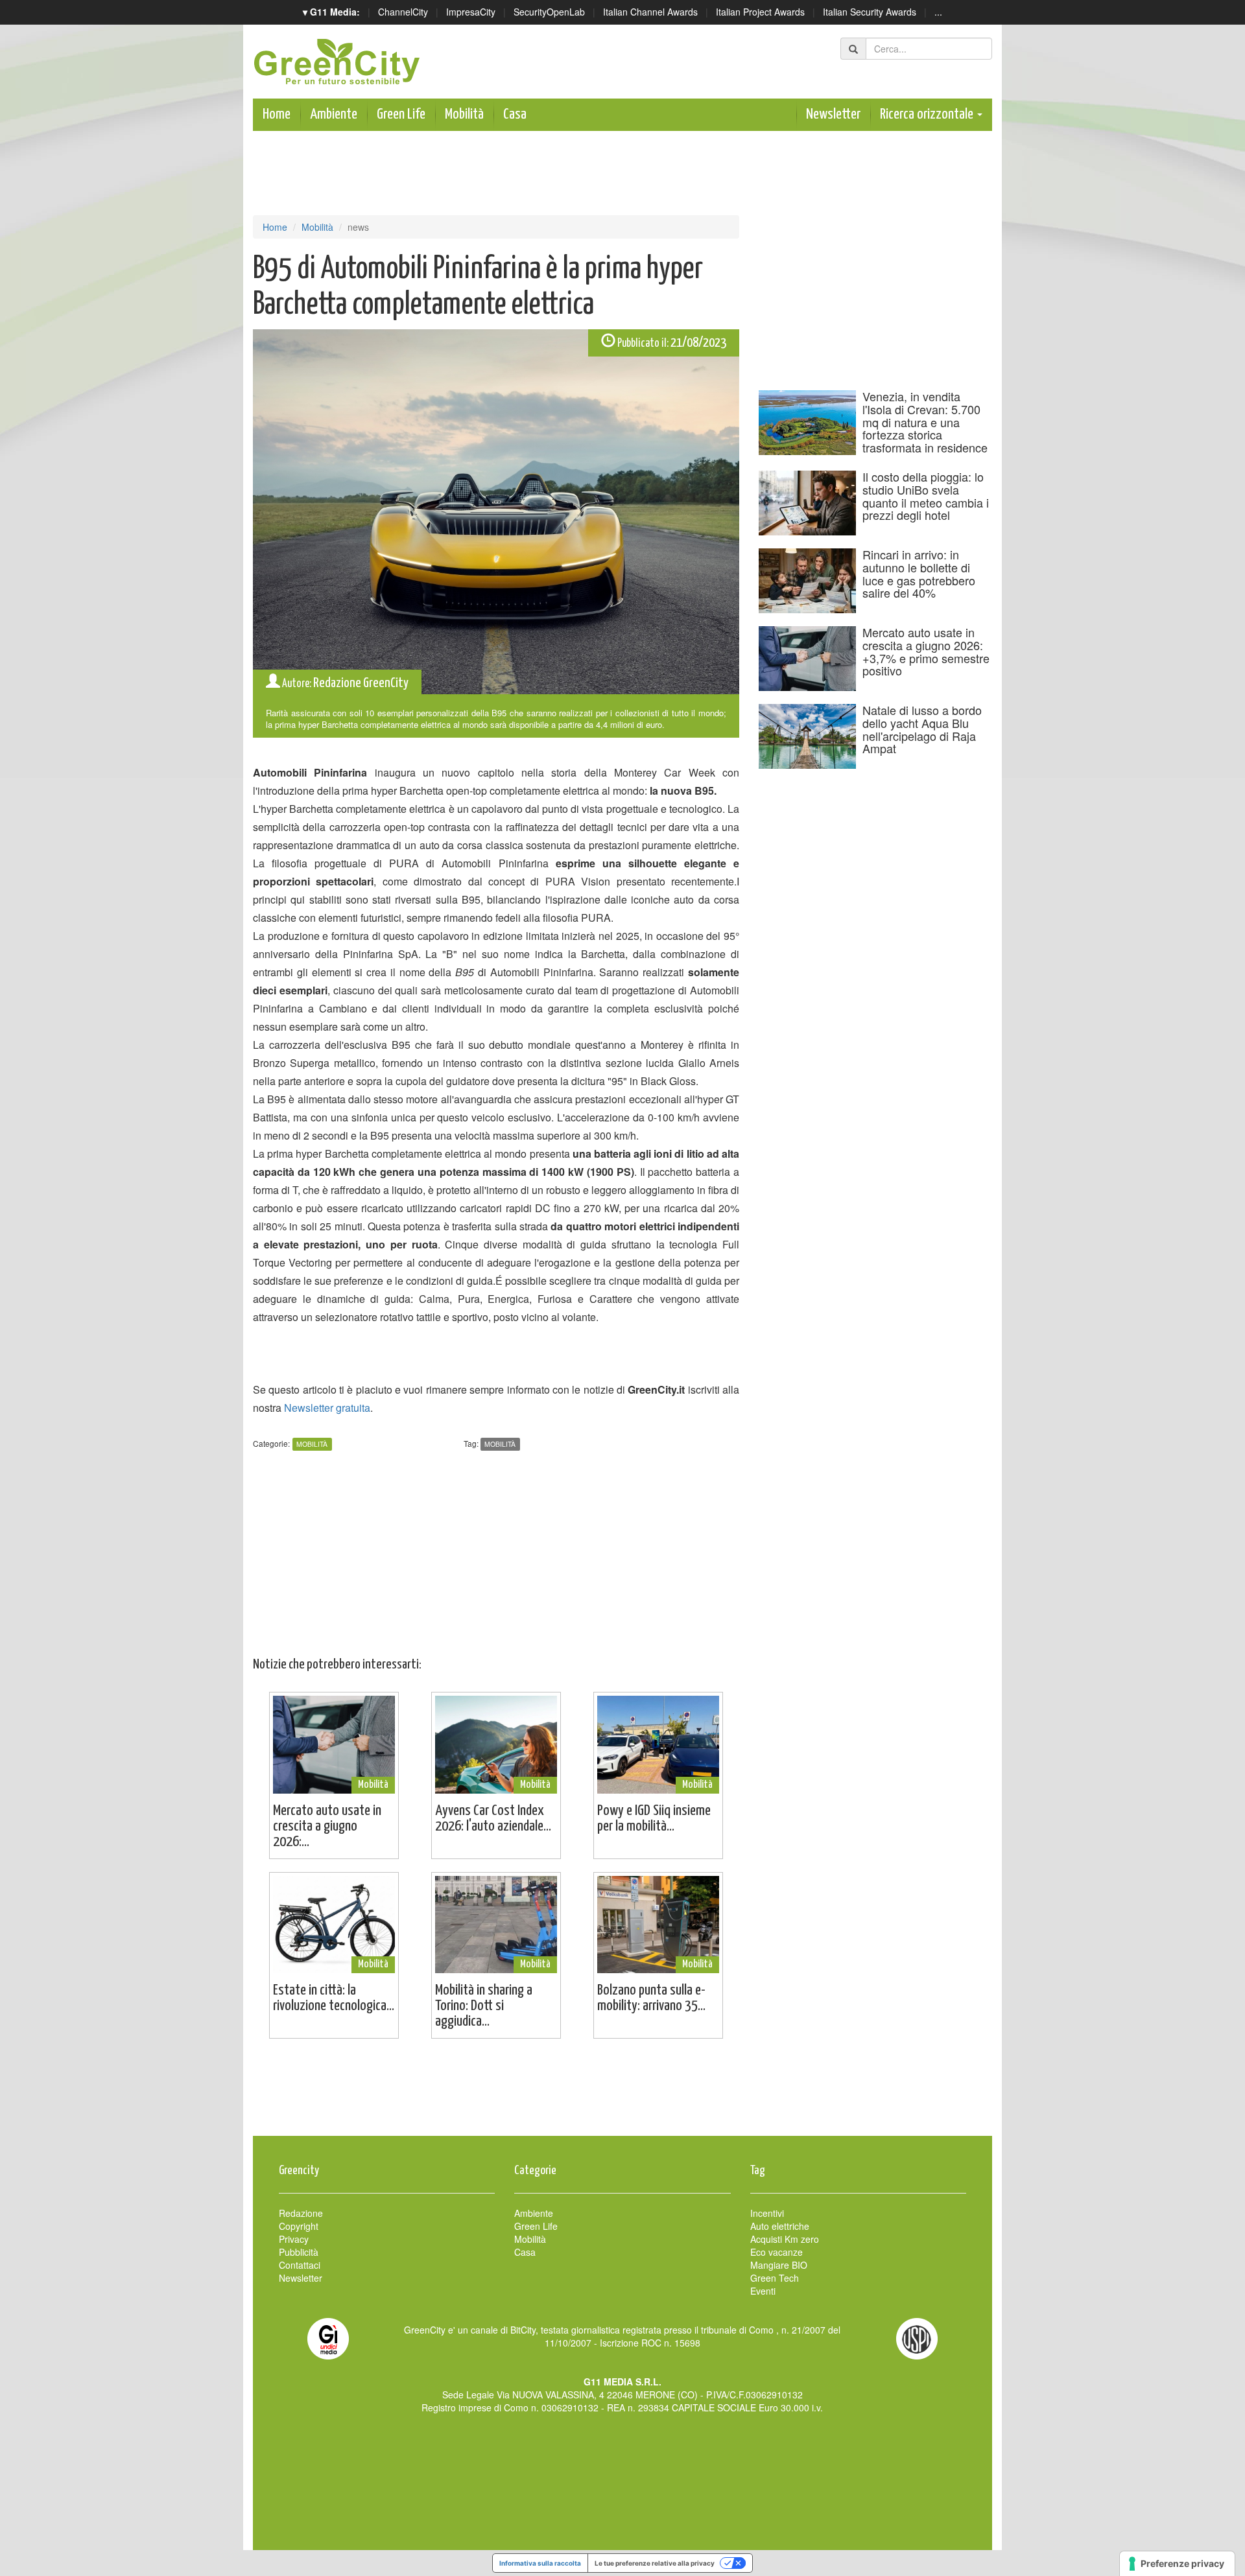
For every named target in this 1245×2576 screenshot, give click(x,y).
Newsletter (833, 114)
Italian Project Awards (760, 12)
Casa (515, 114)
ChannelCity (403, 12)
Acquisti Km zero (785, 2239)
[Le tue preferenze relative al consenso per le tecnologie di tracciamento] (1177, 2564)
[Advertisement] (622, 2094)
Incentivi (767, 2213)
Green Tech (775, 2278)
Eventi (763, 2291)
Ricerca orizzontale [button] (928, 114)
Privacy (294, 2239)
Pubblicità (299, 2252)
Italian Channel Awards (650, 12)
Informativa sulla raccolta (540, 2563)
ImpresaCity (471, 12)
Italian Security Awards (870, 12)
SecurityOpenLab (549, 12)
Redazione (301, 2213)
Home (277, 114)
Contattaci (300, 2265)
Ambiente (334, 114)
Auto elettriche (780, 2226)
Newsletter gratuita (327, 1408)
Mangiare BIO (779, 2265)
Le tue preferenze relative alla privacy (655, 2563)
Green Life (401, 114)
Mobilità (464, 114)
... (938, 12)
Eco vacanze (777, 2252)
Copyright (299, 2226)
